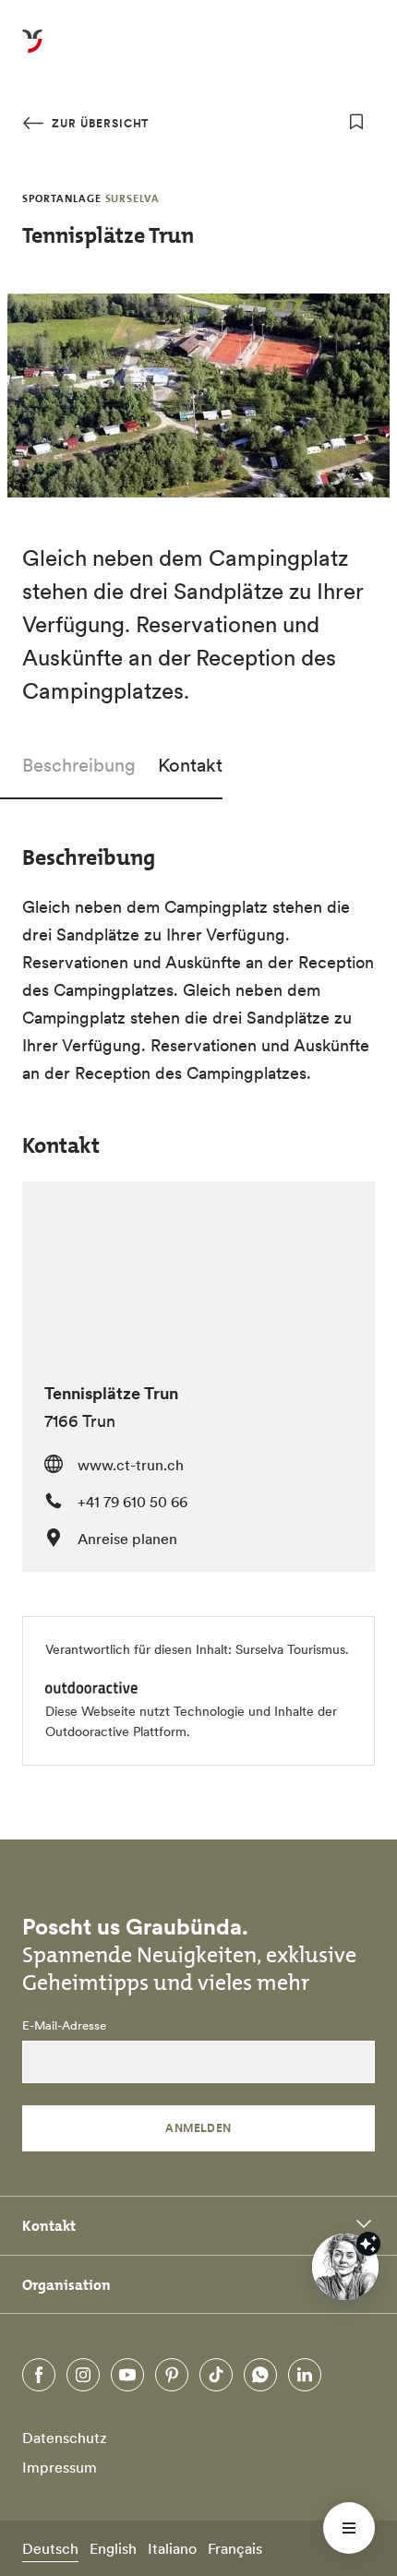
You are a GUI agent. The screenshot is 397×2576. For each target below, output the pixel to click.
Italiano (172, 2548)
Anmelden (198, 2128)
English (113, 2548)
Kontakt (190, 765)
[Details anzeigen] (368, 2244)
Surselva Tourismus (290, 1649)
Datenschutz (65, 2438)
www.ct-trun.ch (131, 1465)
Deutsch (50, 2548)
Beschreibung (79, 765)
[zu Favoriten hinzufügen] (356, 122)
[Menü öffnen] (349, 2528)
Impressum (60, 2467)
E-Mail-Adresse (64, 2026)
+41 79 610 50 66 (132, 1502)
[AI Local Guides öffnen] (345, 2267)
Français (235, 2548)
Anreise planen (127, 1539)
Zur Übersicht (98, 123)
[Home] (32, 52)
